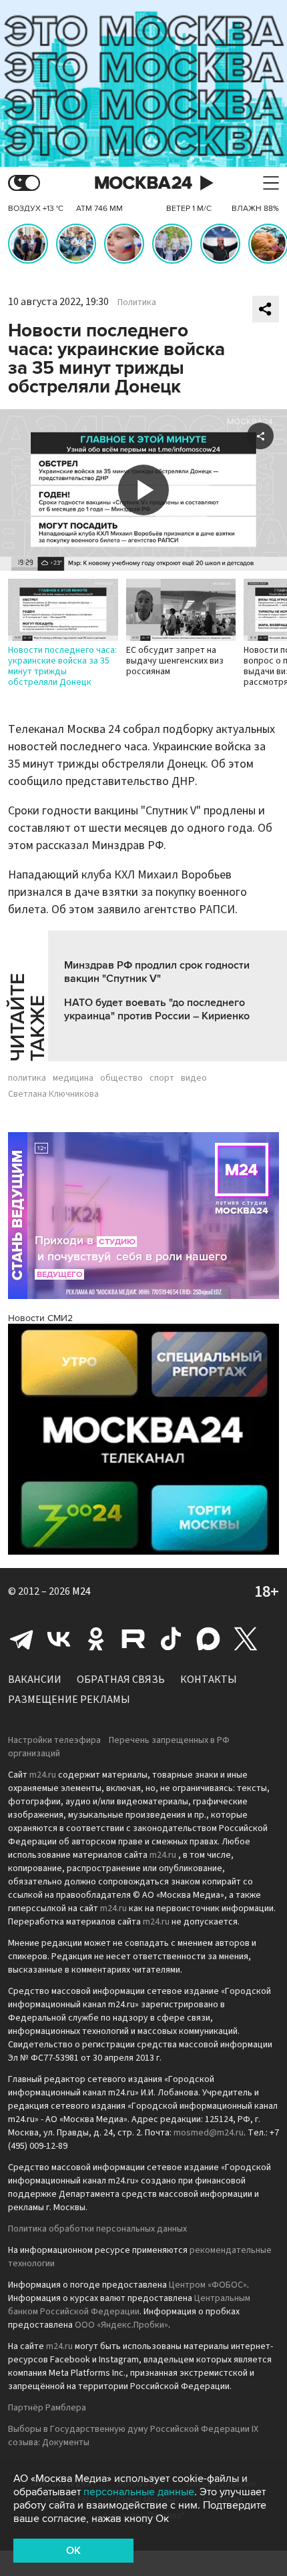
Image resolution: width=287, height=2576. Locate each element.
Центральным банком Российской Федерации (129, 2305)
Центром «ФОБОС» (208, 2285)
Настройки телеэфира (54, 1740)
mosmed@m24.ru (209, 2133)
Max (208, 1639)
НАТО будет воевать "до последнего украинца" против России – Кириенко (157, 1009)
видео (194, 1078)
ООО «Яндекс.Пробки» (121, 2325)
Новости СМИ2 (40, 1318)
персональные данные (139, 2492)
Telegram (21, 1639)
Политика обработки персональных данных (97, 2229)
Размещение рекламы (69, 1700)
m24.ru (43, 1775)
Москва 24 (143, 183)
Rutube (133, 1639)
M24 (81, 1591)
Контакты (209, 1680)
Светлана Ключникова (53, 1094)
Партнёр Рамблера (47, 2408)
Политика (137, 302)
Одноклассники (96, 1639)
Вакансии (35, 1680)
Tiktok (171, 1639)
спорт (162, 1078)
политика (27, 1078)
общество (121, 1078)
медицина (73, 1078)
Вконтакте (59, 1639)
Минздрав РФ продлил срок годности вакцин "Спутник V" (157, 972)
